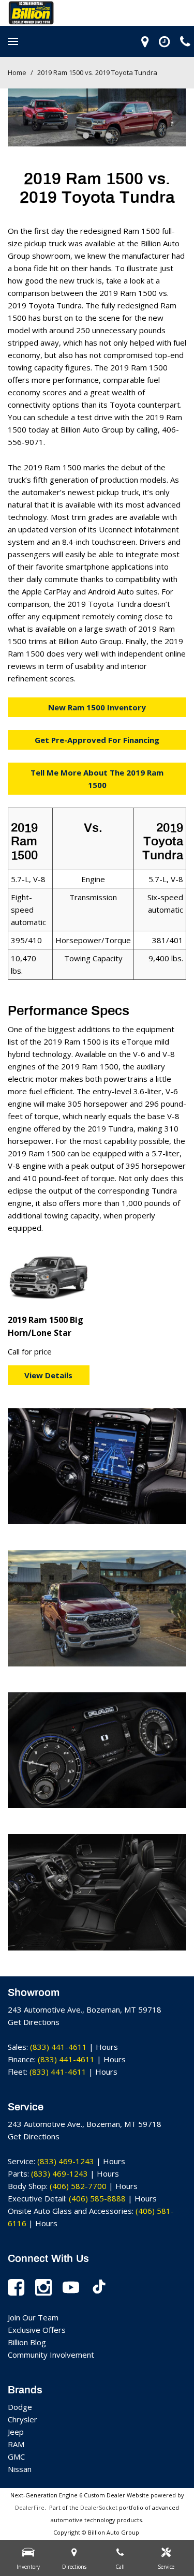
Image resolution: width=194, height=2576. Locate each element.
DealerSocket (99, 2507)
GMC (16, 2456)
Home (18, 72)
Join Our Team (33, 2317)
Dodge (20, 2407)
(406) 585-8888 (97, 2198)
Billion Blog (27, 2342)
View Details (48, 1375)
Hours (107, 2047)
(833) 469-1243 (66, 2161)
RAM (16, 2444)
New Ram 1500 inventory (97, 707)
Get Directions (34, 2022)
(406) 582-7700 (78, 2186)
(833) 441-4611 (58, 2047)
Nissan (20, 2469)
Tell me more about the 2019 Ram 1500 (97, 779)
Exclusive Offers (37, 2330)
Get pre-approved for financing (97, 740)
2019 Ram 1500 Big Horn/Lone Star (46, 1327)
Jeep (16, 2432)
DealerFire (30, 2507)
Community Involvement (51, 2355)
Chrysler (23, 2419)
